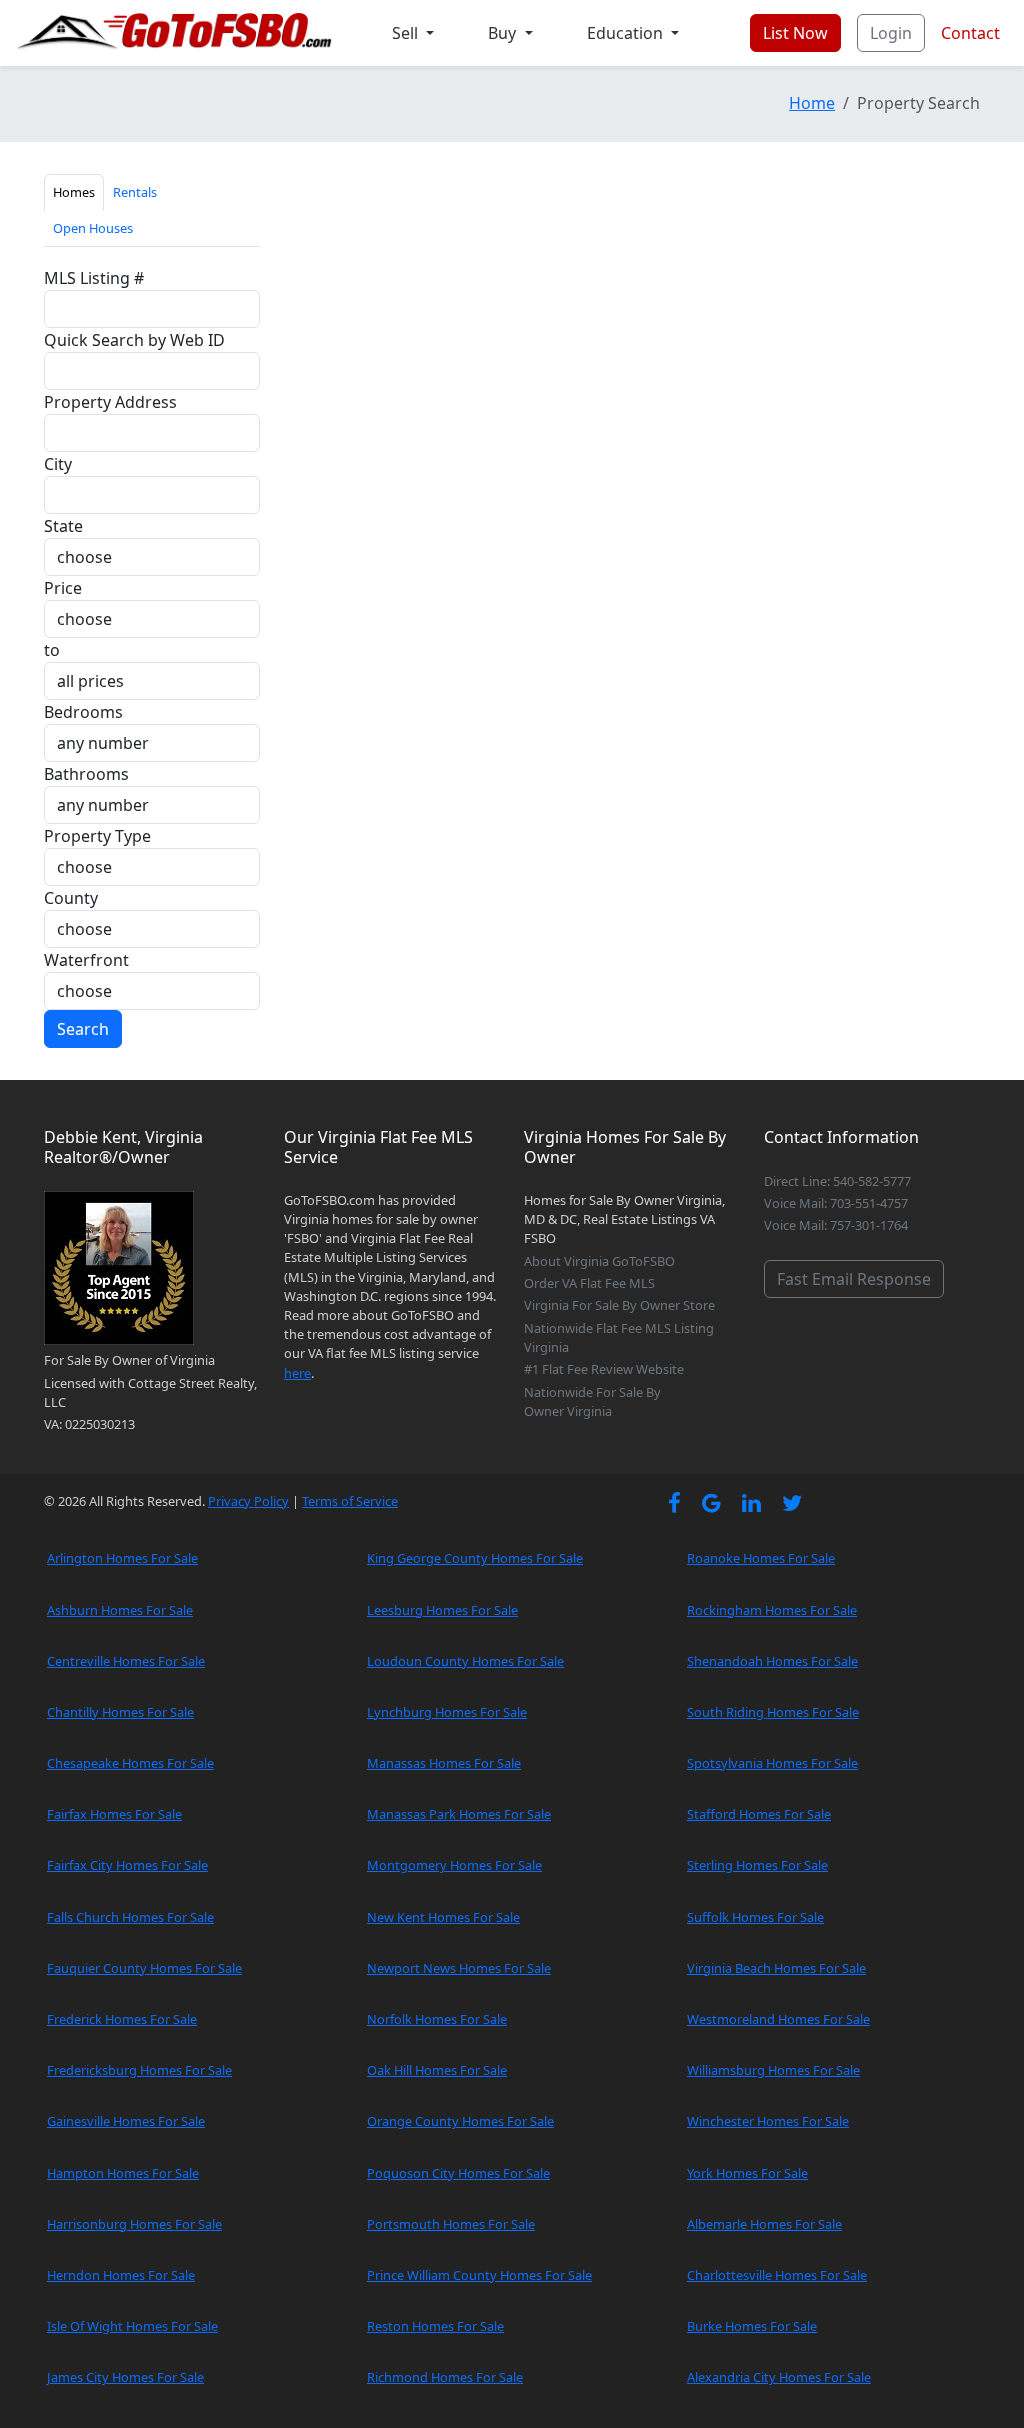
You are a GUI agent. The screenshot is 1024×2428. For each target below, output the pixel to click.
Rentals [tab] (135, 192)
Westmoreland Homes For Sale (778, 2019)
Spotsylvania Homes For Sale (772, 1763)
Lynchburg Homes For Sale (447, 1712)
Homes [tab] (74, 192)
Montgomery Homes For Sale (454, 1865)
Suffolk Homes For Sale (755, 1917)
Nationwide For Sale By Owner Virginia (592, 1401)
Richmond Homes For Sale (445, 2377)
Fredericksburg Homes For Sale (139, 2070)
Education (627, 33)
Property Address (110, 402)
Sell (407, 33)
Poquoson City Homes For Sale (458, 2173)
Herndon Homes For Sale (121, 2275)
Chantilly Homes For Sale (120, 1712)
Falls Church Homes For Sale (130, 1917)
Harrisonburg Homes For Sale (134, 2224)
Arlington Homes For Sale (122, 1558)
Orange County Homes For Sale (460, 2121)
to (52, 650)
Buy (504, 33)
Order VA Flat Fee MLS (589, 1283)
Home (812, 103)
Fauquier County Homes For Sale (144, 1968)
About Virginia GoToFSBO (599, 1261)
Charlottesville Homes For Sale (777, 2275)
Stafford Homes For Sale (759, 1814)
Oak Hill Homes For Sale (437, 2070)
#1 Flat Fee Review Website (604, 1369)
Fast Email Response (854, 1279)
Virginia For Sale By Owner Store (619, 1305)
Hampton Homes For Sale (123, 2173)
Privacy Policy (248, 1501)
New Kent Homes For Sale (443, 1917)
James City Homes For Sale (125, 2377)
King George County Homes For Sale (475, 1558)
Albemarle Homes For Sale (764, 2224)
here (297, 1373)
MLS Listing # (94, 278)
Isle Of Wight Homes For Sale (132, 2326)
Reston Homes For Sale (435, 2326)
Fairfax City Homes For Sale (127, 1865)
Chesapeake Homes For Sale (130, 1763)
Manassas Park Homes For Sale (459, 1814)
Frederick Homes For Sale (122, 2019)
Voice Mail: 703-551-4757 (836, 1203)
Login (891, 33)
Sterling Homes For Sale (757, 1865)
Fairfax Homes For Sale (114, 1814)
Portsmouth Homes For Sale (451, 2224)
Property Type (97, 836)
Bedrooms (83, 712)
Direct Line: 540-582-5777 (837, 1181)
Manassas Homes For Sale (444, 1763)
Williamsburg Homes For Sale (773, 2070)
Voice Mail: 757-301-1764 (836, 1225)
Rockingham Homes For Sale (772, 1610)
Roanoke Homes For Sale (761, 1558)
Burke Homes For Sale (752, 2326)
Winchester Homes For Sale (768, 2121)
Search (83, 1029)
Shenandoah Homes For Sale (772, 1661)
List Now (795, 33)
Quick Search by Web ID (134, 340)
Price (63, 588)
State (63, 526)
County (71, 898)
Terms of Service (350, 1501)
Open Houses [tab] (93, 228)
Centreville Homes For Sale (126, 1661)
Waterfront (86, 960)
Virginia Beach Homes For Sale (776, 1968)
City (58, 464)
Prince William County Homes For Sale (479, 2275)
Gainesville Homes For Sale (126, 2121)
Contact (970, 33)
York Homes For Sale (747, 2173)
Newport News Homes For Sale (459, 1968)
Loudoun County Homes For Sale (465, 1661)
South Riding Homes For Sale (773, 1712)
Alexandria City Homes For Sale (779, 2377)
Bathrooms (86, 774)
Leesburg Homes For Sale (442, 1610)
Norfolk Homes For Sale (437, 2019)
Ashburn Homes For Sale (120, 1610)
